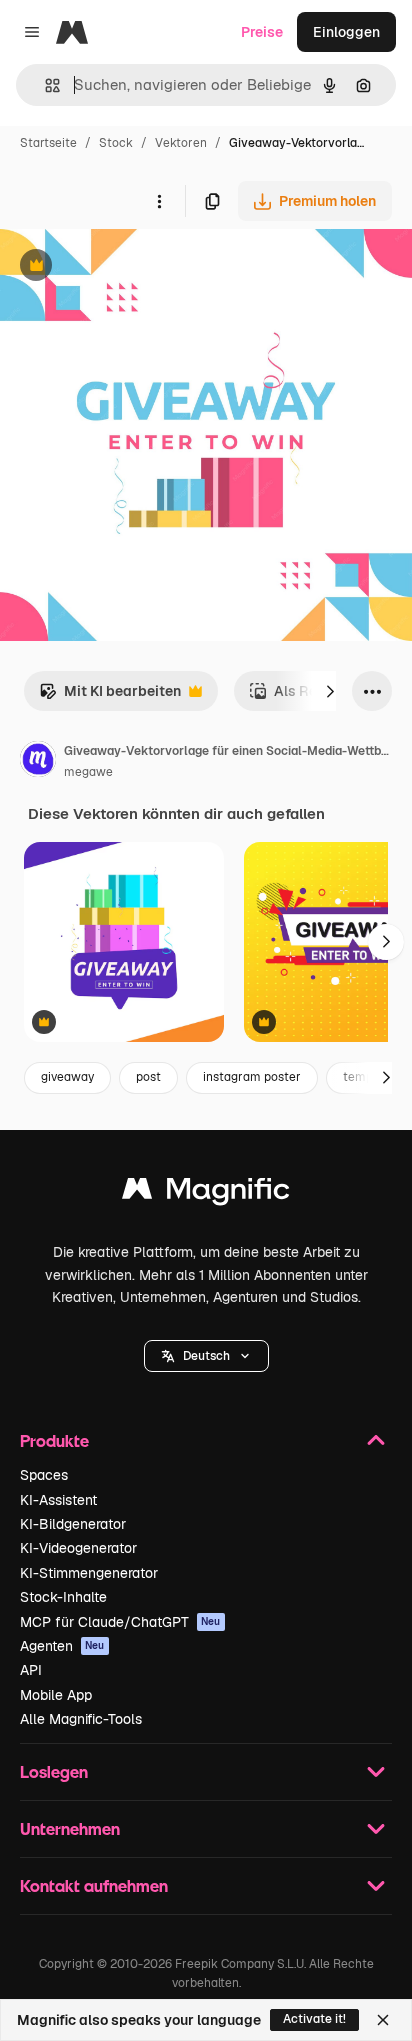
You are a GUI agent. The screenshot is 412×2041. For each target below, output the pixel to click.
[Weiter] (330, 691)
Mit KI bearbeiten (110, 696)
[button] (206, 1356)
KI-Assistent (58, 1500)
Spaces (44, 1475)
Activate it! (314, 2019)
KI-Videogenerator (78, 1548)
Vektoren (181, 143)
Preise (262, 32)
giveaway (67, 1077)
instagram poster (252, 1077)
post (148, 1077)
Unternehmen (70, 1828)
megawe (88, 772)
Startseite (48, 143)
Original (128, 267)
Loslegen (54, 1771)
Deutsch (206, 1356)
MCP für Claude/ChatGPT (120, 1622)
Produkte (54, 1440)
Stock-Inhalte (63, 1597)
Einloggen (346, 32)
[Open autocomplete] (44, 85)
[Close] (383, 2020)
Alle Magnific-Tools (81, 1719)
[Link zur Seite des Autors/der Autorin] (38, 762)
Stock (116, 143)
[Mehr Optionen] (159, 201)
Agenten (62, 1646)
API (31, 1670)
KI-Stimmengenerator (89, 1573)
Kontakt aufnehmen (94, 1885)
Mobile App (56, 1695)
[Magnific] (206, 1193)
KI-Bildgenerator (73, 1524)
